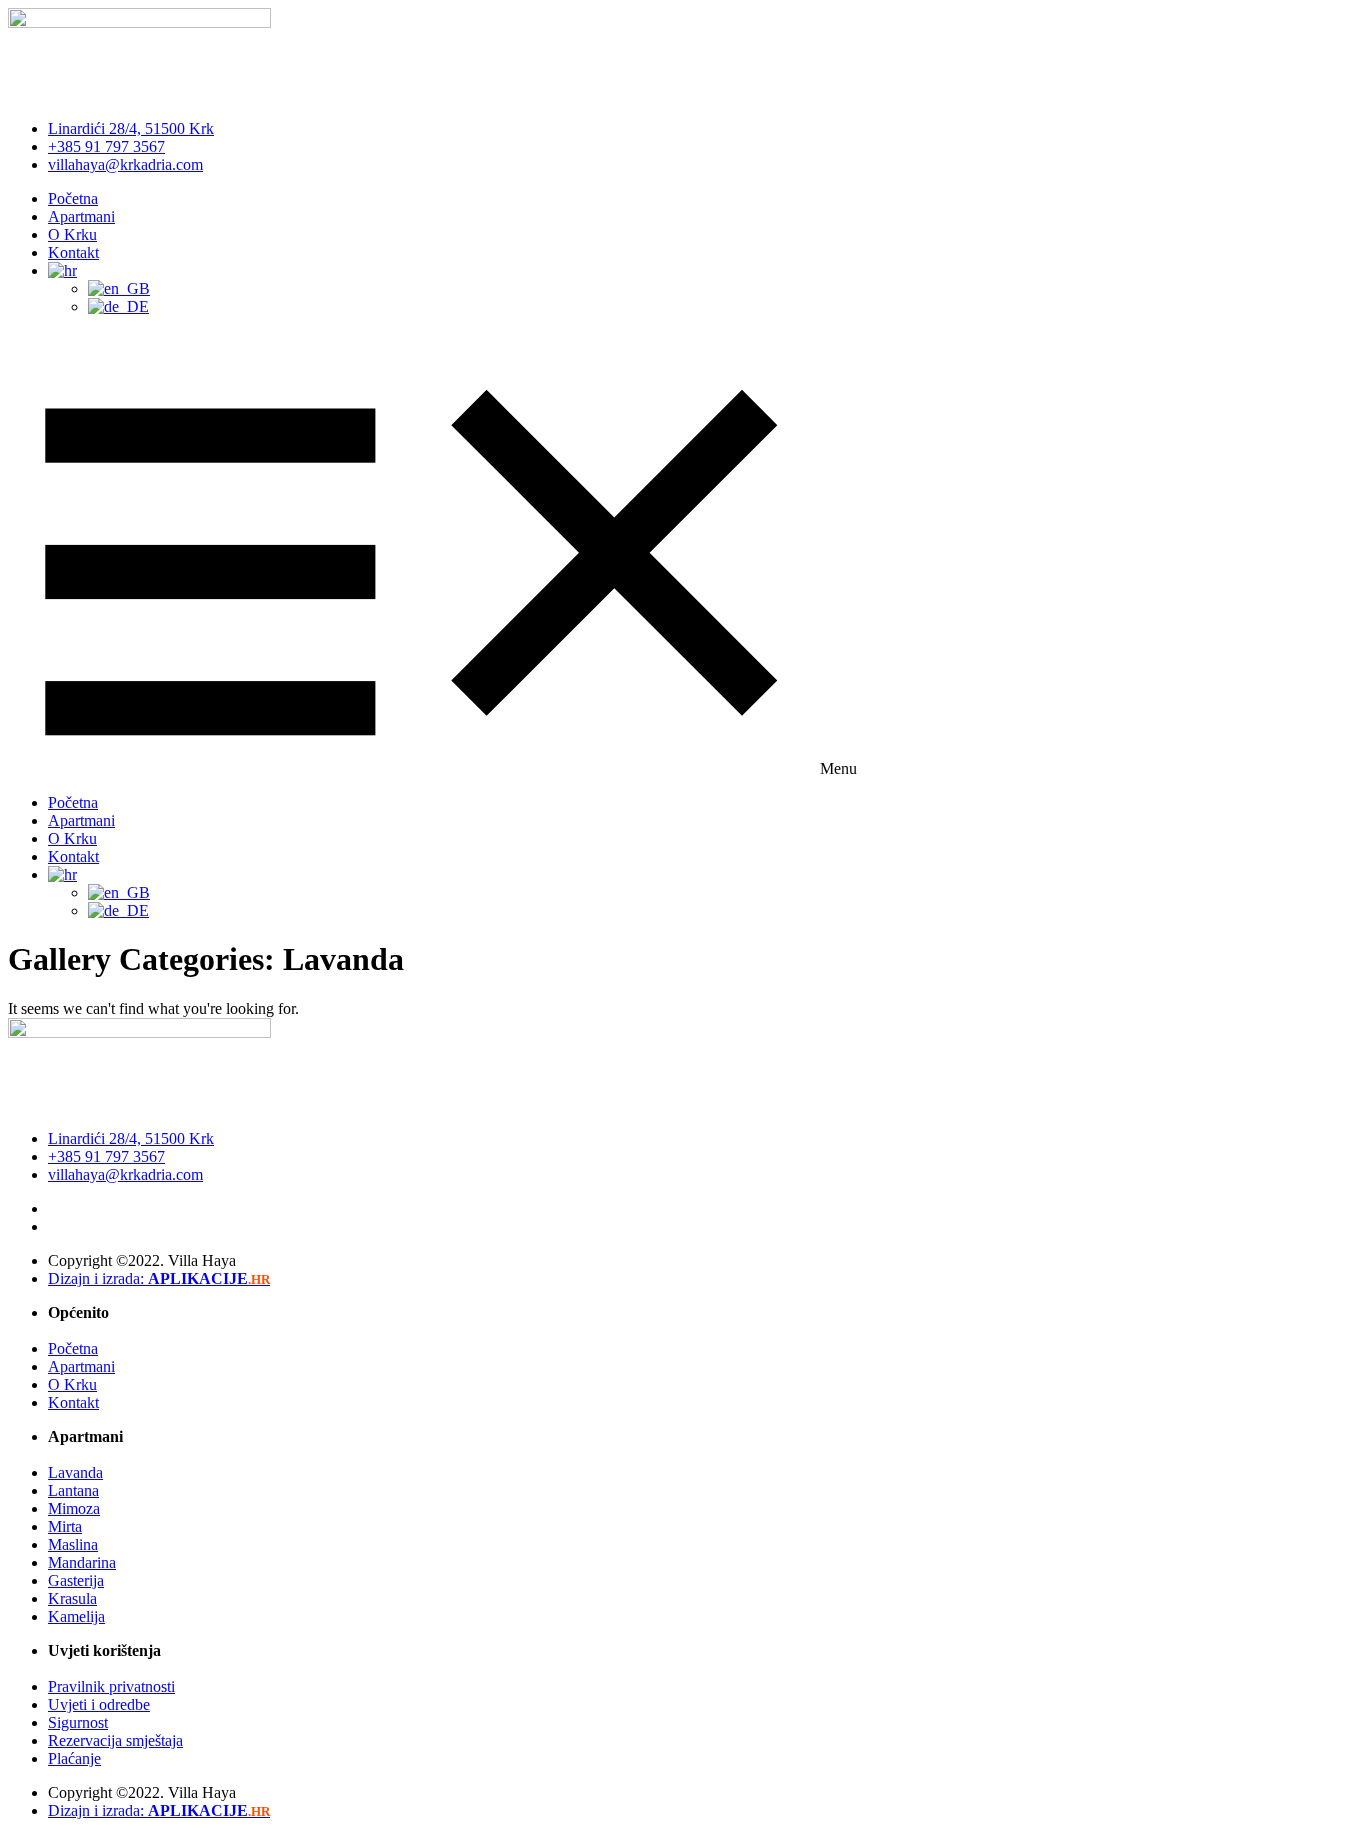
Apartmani (81, 216)
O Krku (72, 234)
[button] (683, 555)
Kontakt (73, 252)
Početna (73, 198)
